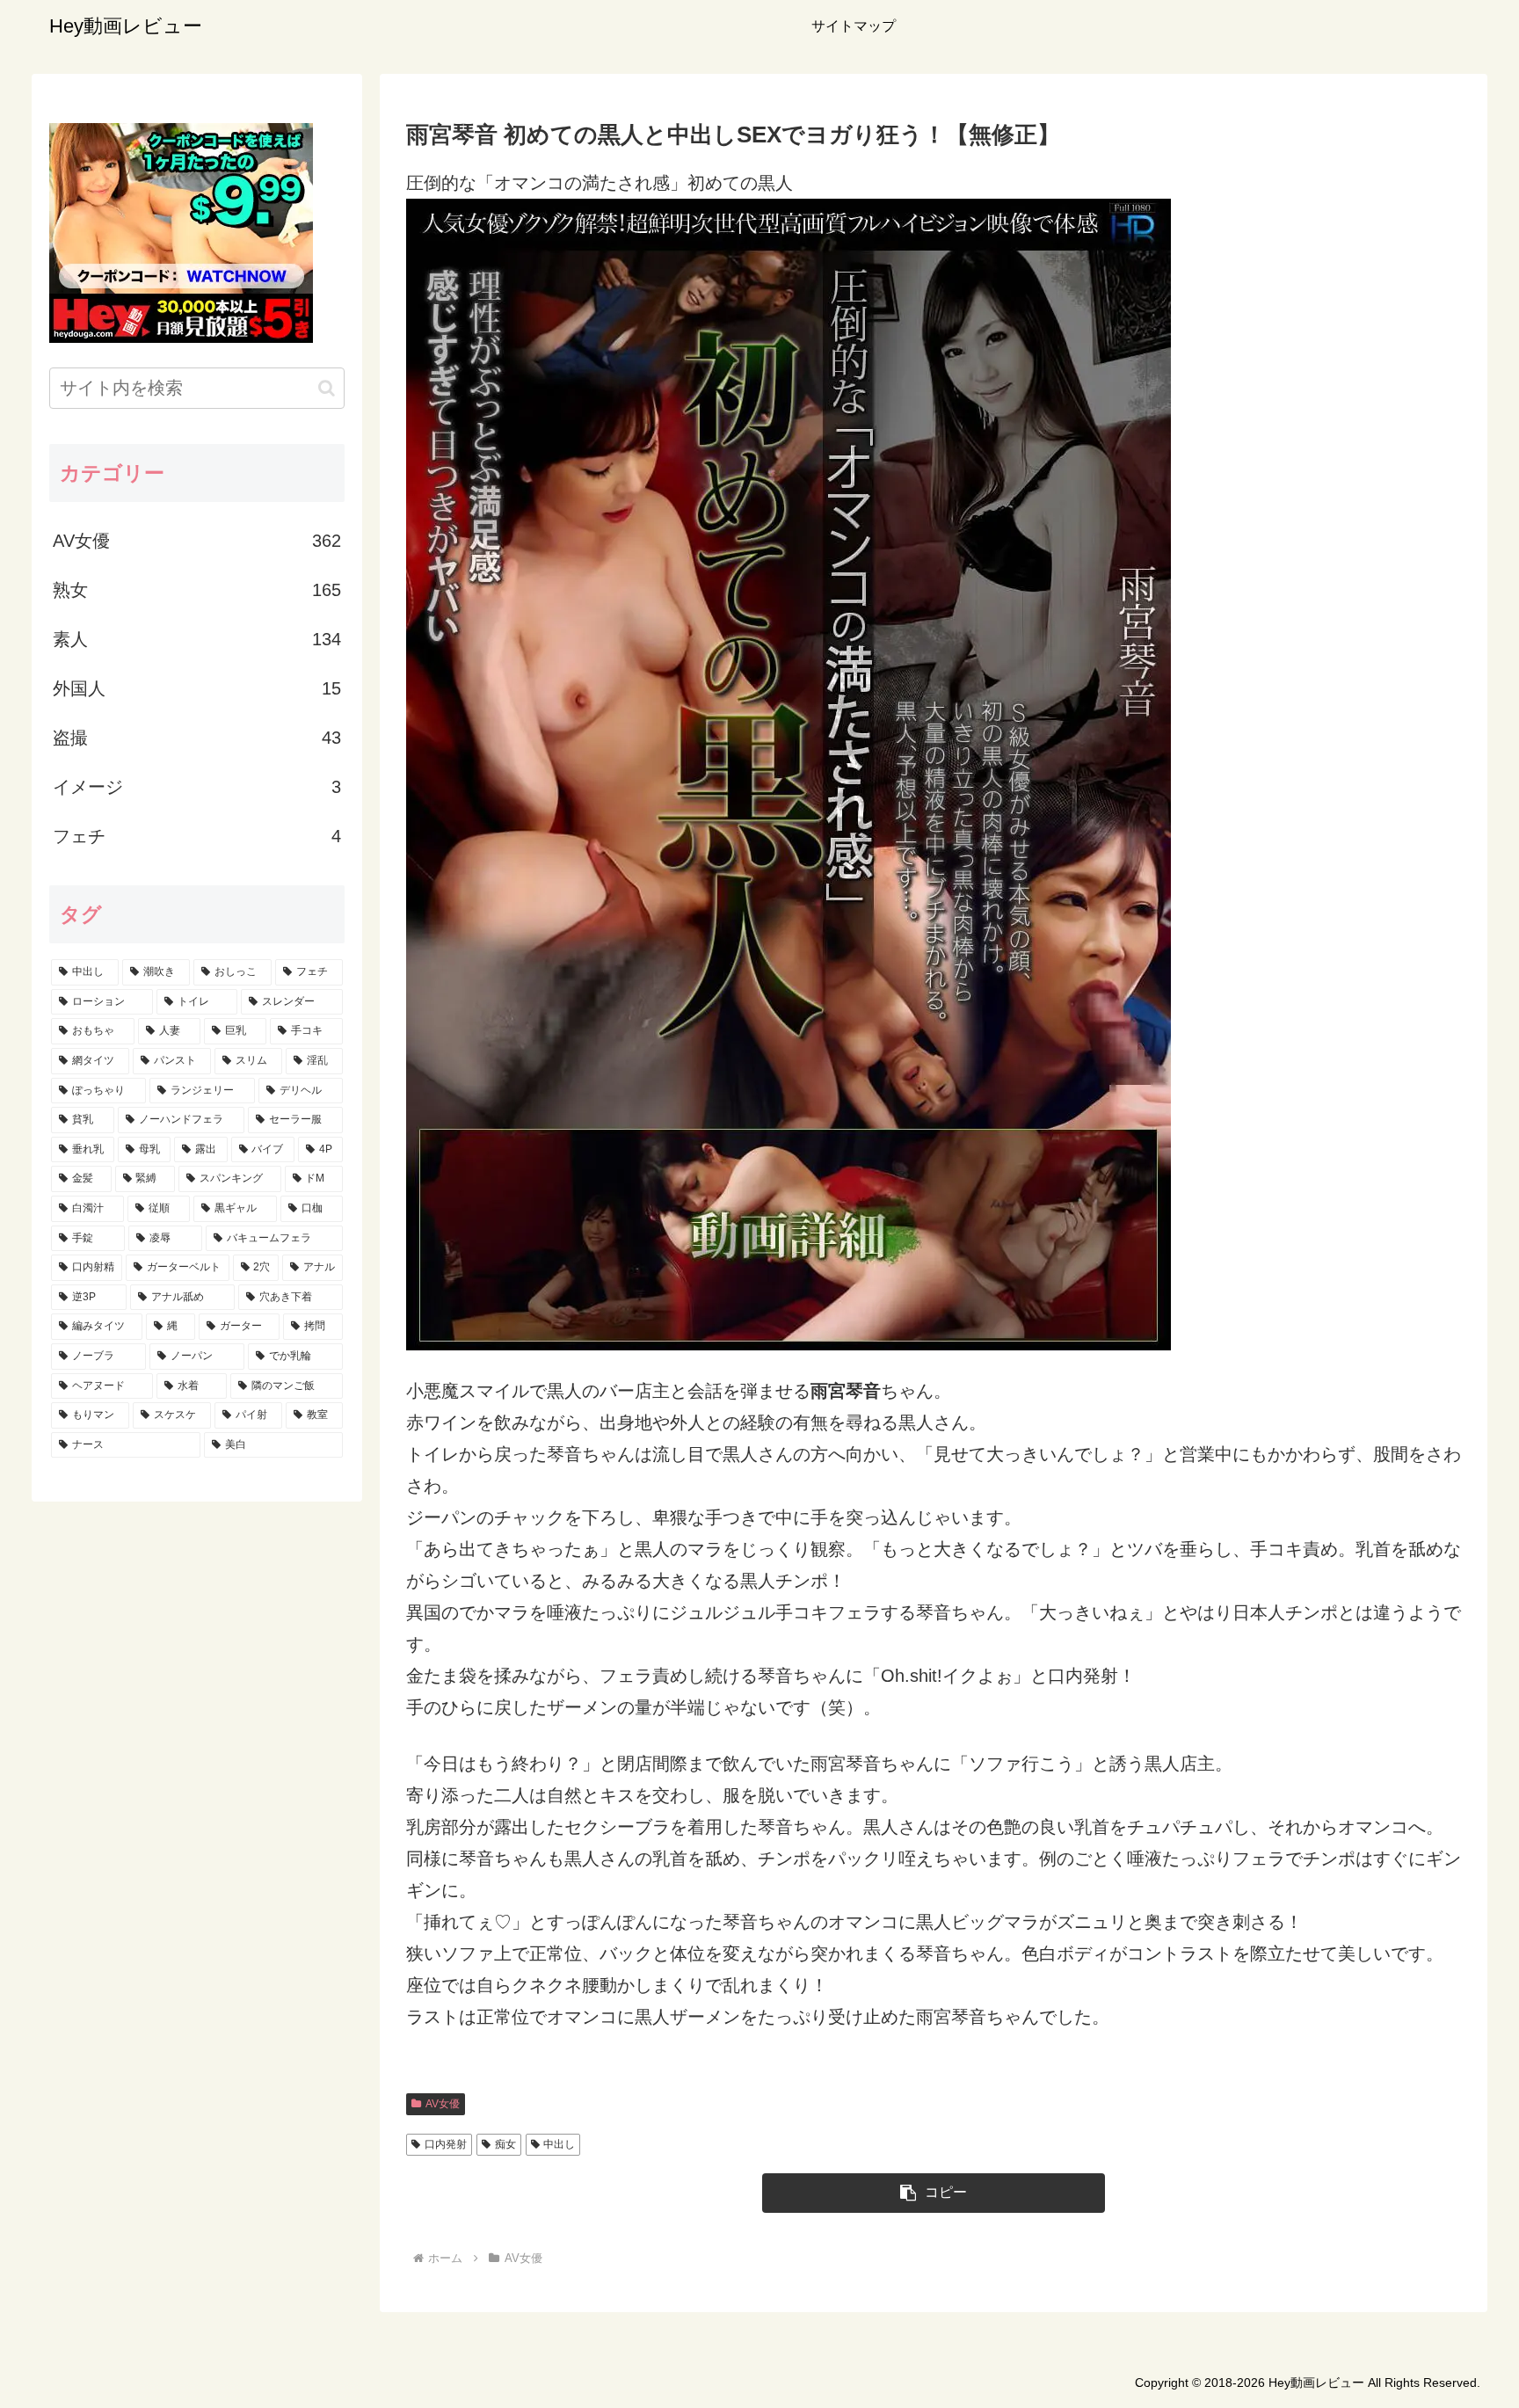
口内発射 (446, 2144)
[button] (934, 2193)
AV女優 (443, 2104)
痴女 (505, 2144)
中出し (559, 2144)
